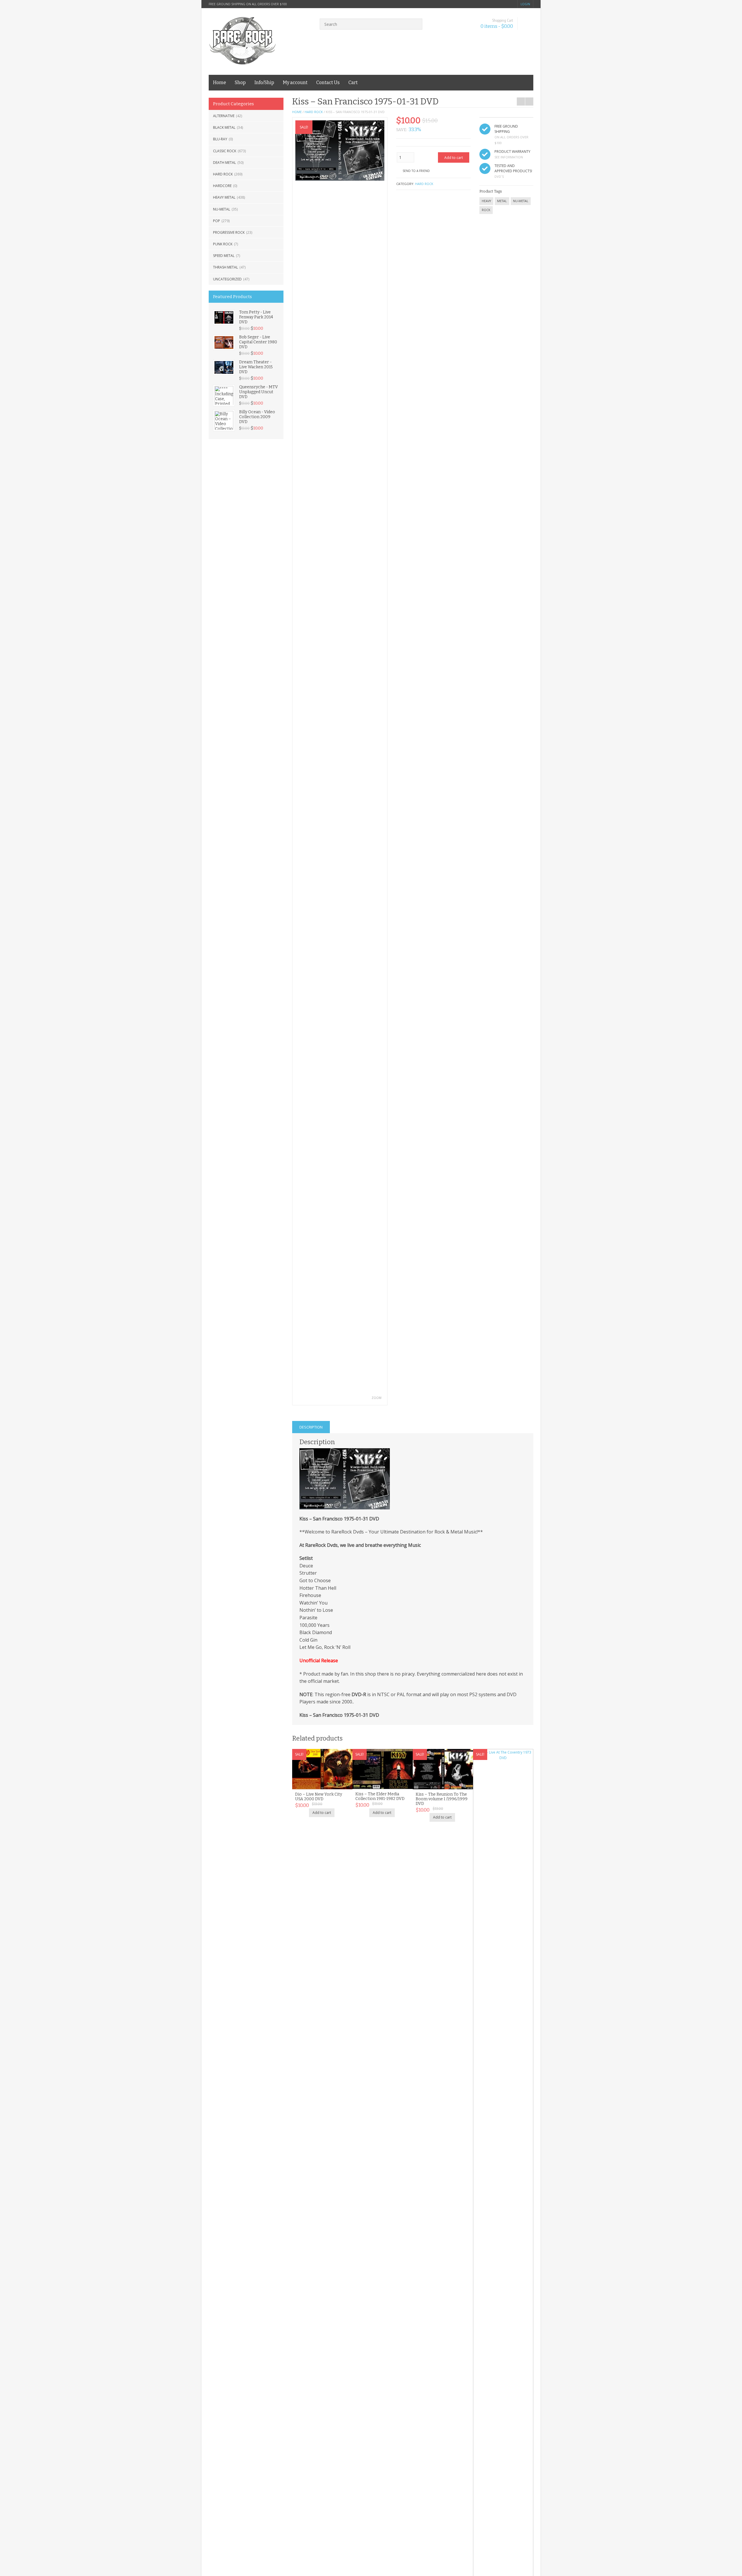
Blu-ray (220, 139)
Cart (353, 83)
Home (220, 83)
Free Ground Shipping (506, 129)
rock (486, 210)
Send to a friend (416, 171)
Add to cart (454, 158)
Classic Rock (225, 151)
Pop (217, 221)
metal (502, 201)
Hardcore (222, 186)
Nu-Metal (222, 209)
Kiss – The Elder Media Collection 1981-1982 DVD (380, 1796)
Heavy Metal (224, 197)
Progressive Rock (229, 232)
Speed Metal (224, 256)
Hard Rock (223, 174)
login (525, 4)
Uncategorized (227, 279)
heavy (486, 201)
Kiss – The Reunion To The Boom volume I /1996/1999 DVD (442, 1799)
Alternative (224, 116)
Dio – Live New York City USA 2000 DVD (319, 1797)
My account (295, 83)
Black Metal (224, 127)
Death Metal (224, 163)
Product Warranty (512, 152)
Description (311, 1427)
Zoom (377, 1398)
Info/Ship (264, 83)
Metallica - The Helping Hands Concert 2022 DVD (519, 94)
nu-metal (521, 201)
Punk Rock (223, 244)
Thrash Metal (225, 267)
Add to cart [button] (322, 1813)
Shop (240, 83)
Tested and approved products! (513, 168)
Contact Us (328, 83)
